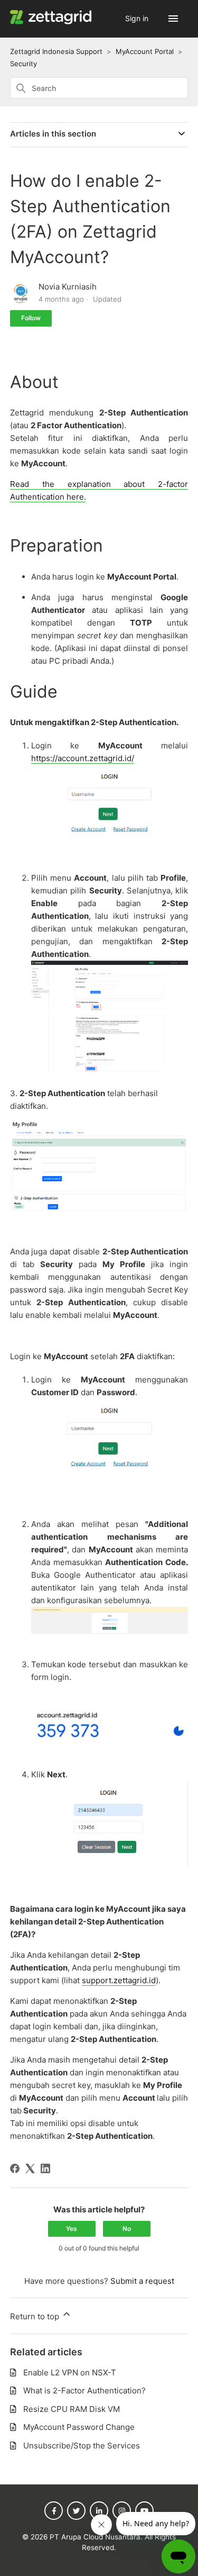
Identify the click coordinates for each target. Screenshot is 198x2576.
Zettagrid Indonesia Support (56, 51)
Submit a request (142, 2281)
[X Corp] (30, 2168)
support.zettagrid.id (119, 1980)
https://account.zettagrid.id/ (83, 758)
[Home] (53, 22)
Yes (72, 2229)
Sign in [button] (138, 18)
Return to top (36, 2316)
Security (23, 64)
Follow (31, 318)
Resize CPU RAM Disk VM (72, 2409)
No (127, 2229)
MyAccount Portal (145, 51)
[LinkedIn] (45, 2168)
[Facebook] (15, 2168)
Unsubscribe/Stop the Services (82, 2446)
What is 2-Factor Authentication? (84, 2390)
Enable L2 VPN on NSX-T (70, 2372)
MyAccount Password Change (79, 2427)
